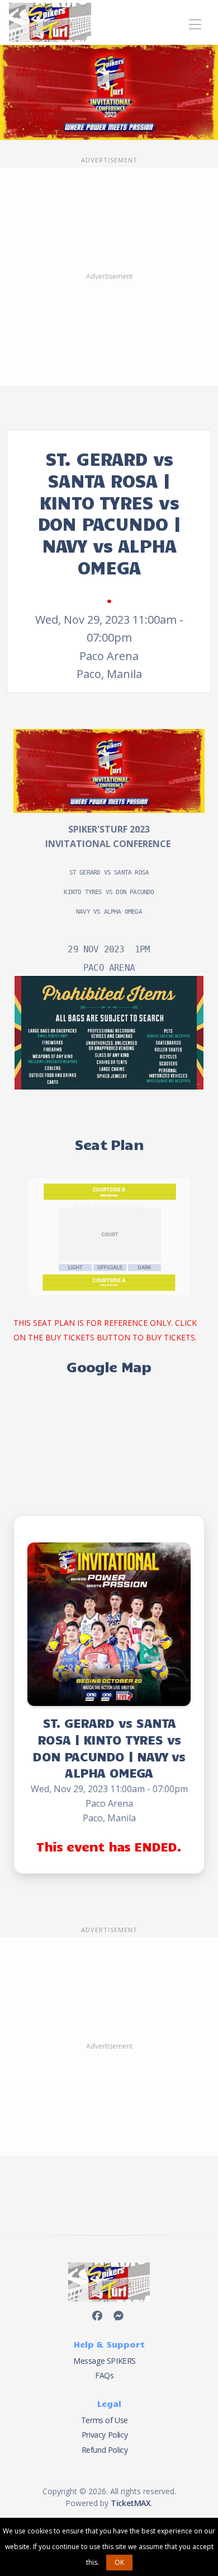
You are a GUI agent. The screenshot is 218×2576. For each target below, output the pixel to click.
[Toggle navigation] (195, 23)
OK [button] (119, 2562)
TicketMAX (131, 2503)
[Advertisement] (109, 277)
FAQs (104, 2375)
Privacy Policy (105, 2435)
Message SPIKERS (105, 2361)
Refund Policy (105, 2450)
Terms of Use (105, 2420)
